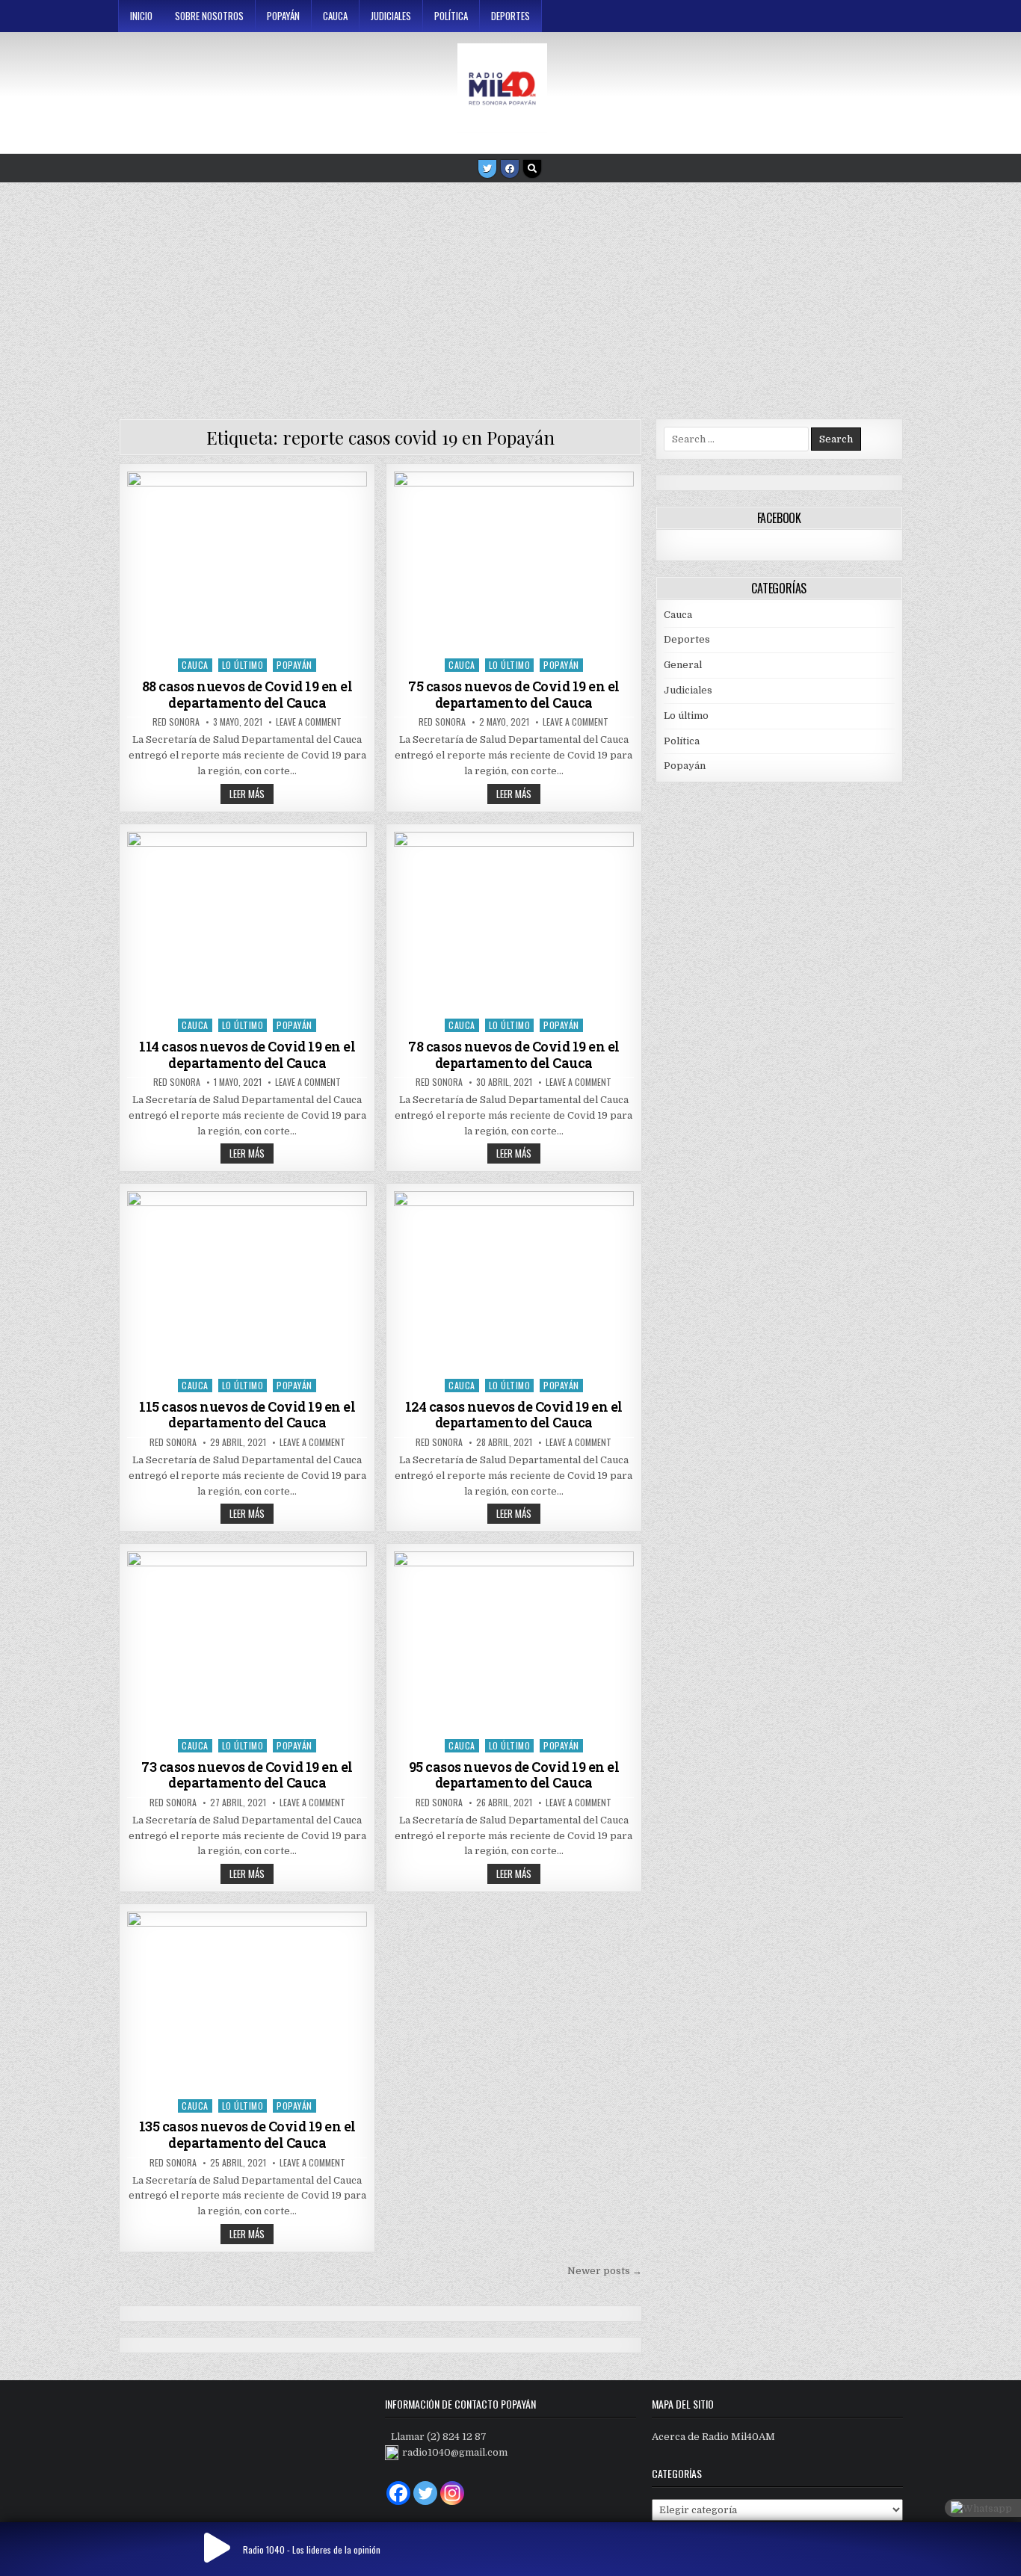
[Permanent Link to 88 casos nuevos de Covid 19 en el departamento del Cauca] (247, 561)
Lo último (243, 665)
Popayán (283, 16)
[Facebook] (510, 169)
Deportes (510, 16)
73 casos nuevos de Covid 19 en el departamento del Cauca (247, 1775)
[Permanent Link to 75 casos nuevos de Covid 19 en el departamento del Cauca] (514, 561)
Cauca (335, 16)
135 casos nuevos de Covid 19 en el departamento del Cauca (247, 2134)
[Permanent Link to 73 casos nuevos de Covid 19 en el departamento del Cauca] (247, 1641)
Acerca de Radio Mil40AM (713, 2437)
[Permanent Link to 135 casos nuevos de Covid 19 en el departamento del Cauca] (247, 2001)
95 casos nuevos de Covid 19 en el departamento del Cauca (514, 1775)
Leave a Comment (309, 722)
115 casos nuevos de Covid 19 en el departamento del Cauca (247, 1415)
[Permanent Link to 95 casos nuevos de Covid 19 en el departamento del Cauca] (514, 1641)
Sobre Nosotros (209, 16)
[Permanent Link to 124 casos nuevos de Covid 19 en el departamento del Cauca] (514, 1281)
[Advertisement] (510, 295)
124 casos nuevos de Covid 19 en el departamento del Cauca (514, 1415)
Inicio (141, 16)
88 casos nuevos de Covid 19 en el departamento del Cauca (247, 694)
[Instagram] (452, 2493)
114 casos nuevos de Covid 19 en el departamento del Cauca (247, 1054)
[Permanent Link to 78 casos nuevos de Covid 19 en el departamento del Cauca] (514, 921)
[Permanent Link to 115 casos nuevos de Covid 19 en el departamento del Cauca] (247, 1281)
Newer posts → (605, 2271)
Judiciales (391, 16)
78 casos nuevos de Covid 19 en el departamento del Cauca (514, 1054)
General (683, 665)
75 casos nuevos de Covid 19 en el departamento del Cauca (514, 694)
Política (451, 16)
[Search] (532, 169)
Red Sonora (176, 722)
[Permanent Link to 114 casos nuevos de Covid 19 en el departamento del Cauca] (247, 921)
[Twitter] (487, 169)
